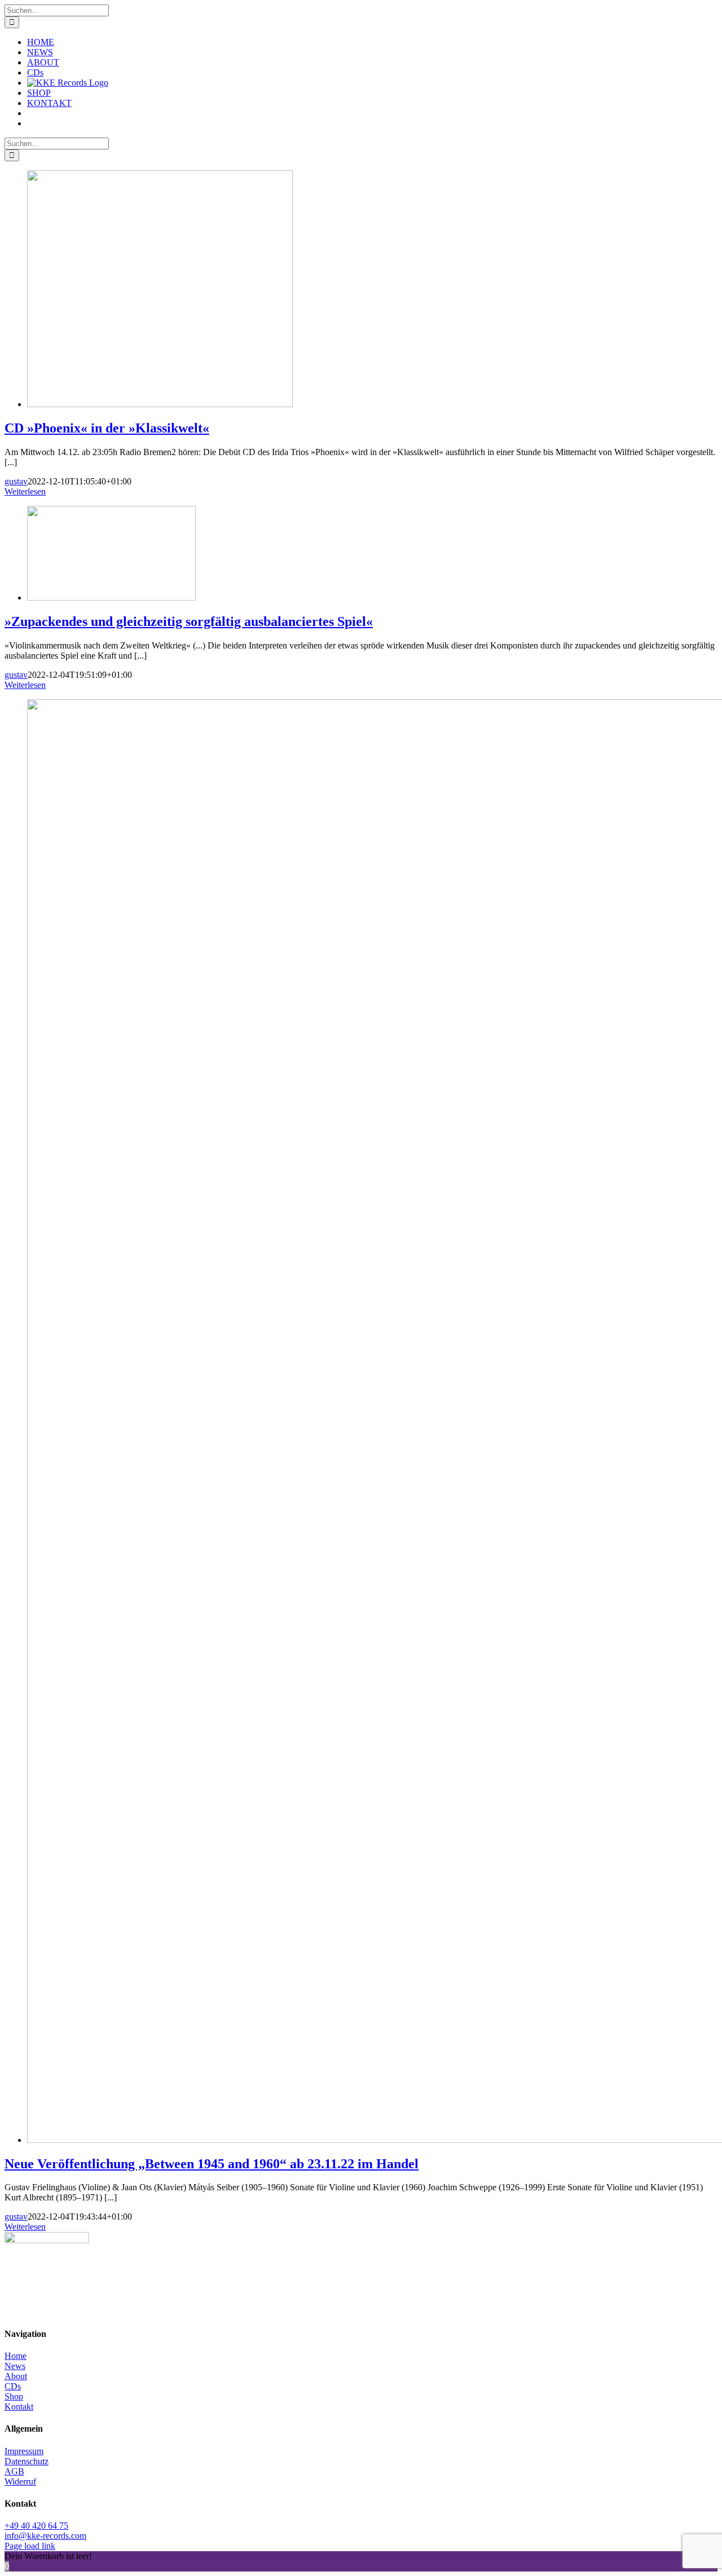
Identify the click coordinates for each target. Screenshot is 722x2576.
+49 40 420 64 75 (36, 2526)
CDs (13, 2386)
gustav (16, 481)
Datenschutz (27, 2461)
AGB (14, 2471)
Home (16, 2356)
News (15, 2366)
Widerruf (20, 2482)
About (16, 2376)
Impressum (24, 2451)
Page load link (30, 2546)
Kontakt (19, 2407)
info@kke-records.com (45, 2536)
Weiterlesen (25, 491)
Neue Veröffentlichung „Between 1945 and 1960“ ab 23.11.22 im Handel (212, 2164)
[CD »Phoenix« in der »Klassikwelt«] (160, 404)
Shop (14, 2396)
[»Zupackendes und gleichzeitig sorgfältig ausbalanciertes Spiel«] (111, 597)
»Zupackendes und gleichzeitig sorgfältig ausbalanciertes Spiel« (189, 621)
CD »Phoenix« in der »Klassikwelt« (107, 428)
